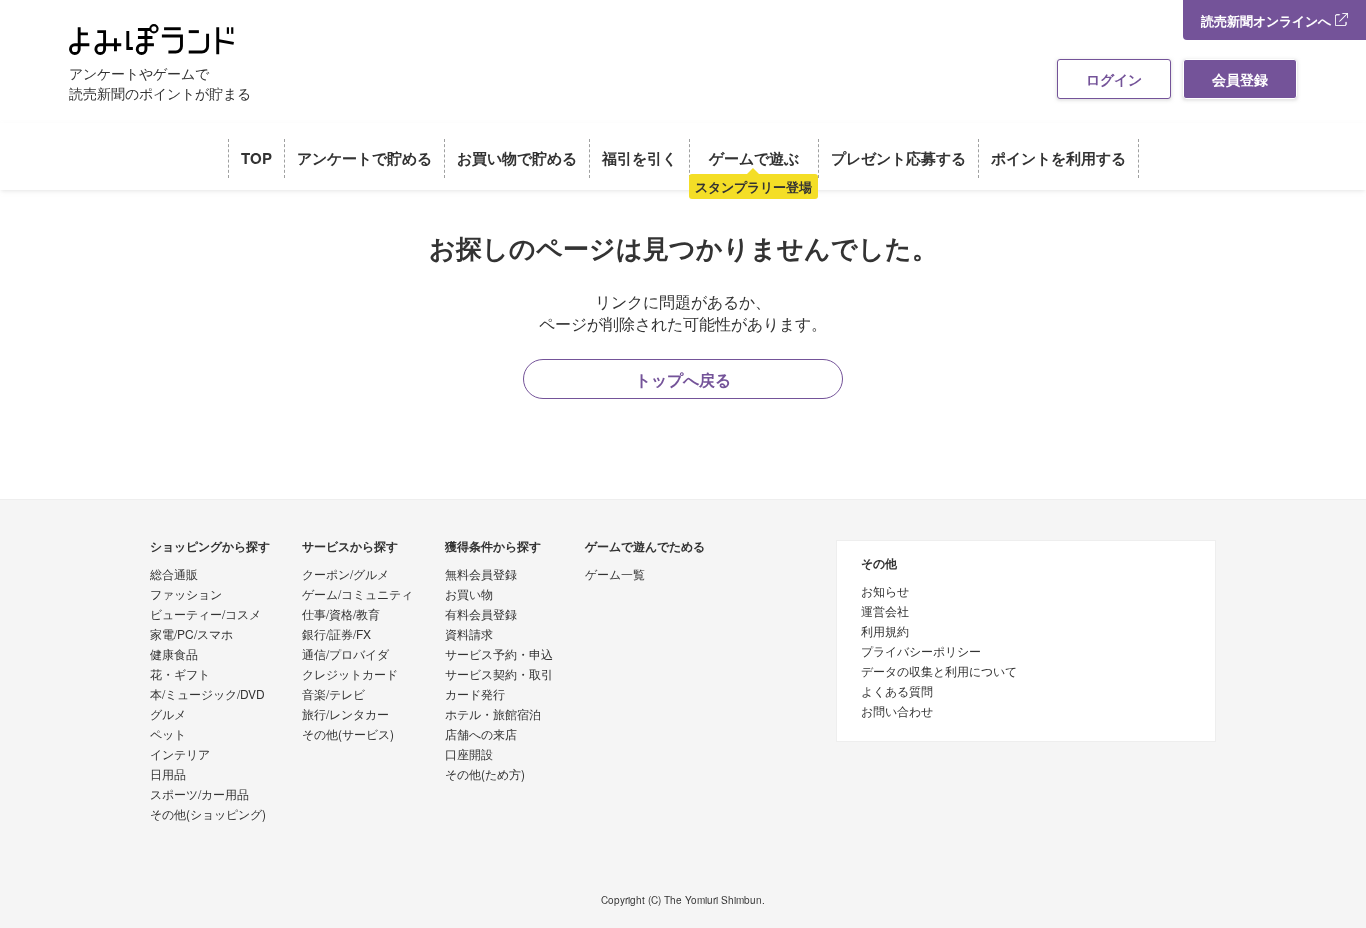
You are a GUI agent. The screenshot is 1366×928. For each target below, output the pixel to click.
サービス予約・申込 (499, 655)
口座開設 (469, 755)
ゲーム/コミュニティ (357, 595)
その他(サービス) (348, 735)
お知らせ (885, 592)
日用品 (168, 775)
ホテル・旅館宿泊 (493, 715)
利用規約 (885, 632)
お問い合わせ (897, 712)
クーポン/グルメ (345, 575)
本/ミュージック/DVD (207, 695)
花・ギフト (180, 675)
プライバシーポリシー (921, 652)
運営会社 (885, 612)
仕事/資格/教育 (341, 615)
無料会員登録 (481, 575)
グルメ (168, 715)
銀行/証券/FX (336, 635)
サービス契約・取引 (499, 675)
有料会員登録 (481, 615)
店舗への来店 (481, 735)
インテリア (180, 755)
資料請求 (469, 635)
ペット (168, 735)
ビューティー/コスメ (205, 615)
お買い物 (469, 595)
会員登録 (1240, 79)
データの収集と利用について (939, 672)
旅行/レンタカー (345, 715)
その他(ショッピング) (208, 815)
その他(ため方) (485, 775)
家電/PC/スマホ (191, 635)
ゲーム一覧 (615, 575)
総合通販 (174, 575)
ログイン (1114, 79)
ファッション (186, 595)
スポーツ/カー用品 (199, 795)
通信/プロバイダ (345, 655)
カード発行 (475, 695)
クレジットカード (350, 675)
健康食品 (174, 655)
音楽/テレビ (333, 695)
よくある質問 (897, 692)
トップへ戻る (683, 379)
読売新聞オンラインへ (1268, 20)
